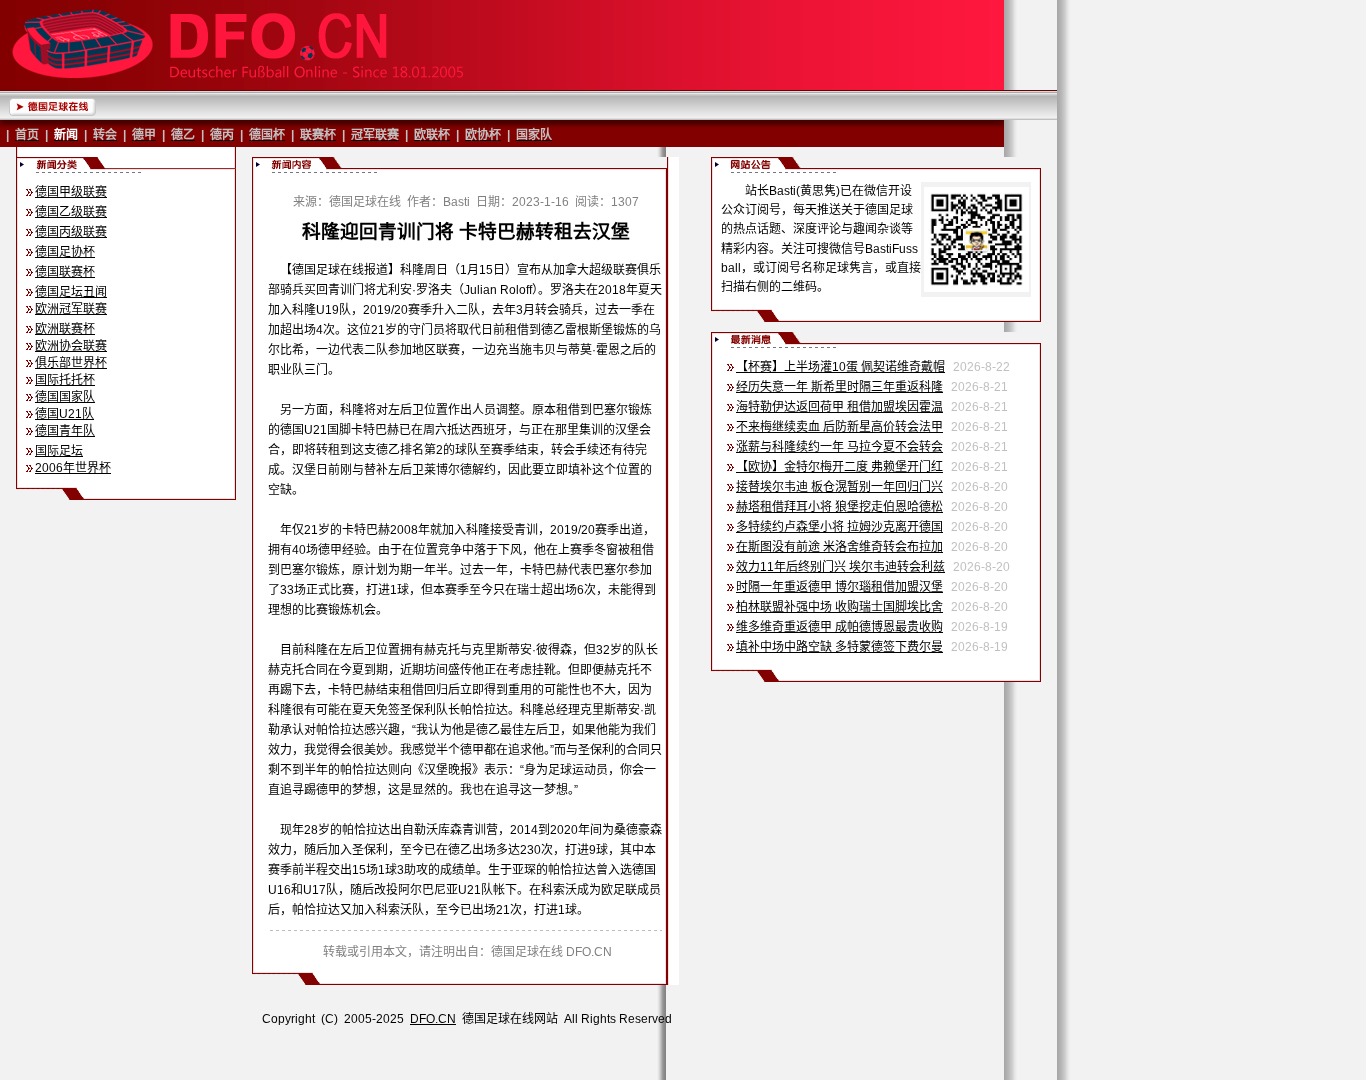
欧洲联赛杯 (65, 329)
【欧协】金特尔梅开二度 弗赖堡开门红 (839, 467)
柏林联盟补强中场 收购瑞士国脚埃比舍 (839, 607)
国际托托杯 (65, 380)
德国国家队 (65, 397)
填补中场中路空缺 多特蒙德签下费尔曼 (839, 647)
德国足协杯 (65, 252)
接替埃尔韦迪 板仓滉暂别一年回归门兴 (839, 487)
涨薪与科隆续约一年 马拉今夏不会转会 (839, 447)
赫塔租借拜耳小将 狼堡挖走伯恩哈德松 (839, 507)
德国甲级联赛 (71, 192)
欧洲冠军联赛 (71, 309)
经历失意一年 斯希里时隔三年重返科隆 (839, 387)
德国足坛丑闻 (71, 292)
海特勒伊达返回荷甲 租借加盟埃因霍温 (839, 407)
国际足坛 (59, 451)
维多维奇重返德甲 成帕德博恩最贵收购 (839, 627)
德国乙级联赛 (71, 212)
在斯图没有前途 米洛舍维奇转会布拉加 (839, 547)
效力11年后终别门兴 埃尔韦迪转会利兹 (840, 567)
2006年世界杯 (73, 468)
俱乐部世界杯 (71, 363)
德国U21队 (64, 414)
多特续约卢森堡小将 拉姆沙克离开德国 (839, 527)
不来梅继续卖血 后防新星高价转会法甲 (839, 427)
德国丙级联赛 (71, 232)
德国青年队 (65, 431)
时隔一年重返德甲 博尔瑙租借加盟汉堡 (839, 587)
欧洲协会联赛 (71, 346)
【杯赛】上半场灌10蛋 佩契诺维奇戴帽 (840, 367)
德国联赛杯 (65, 272)
